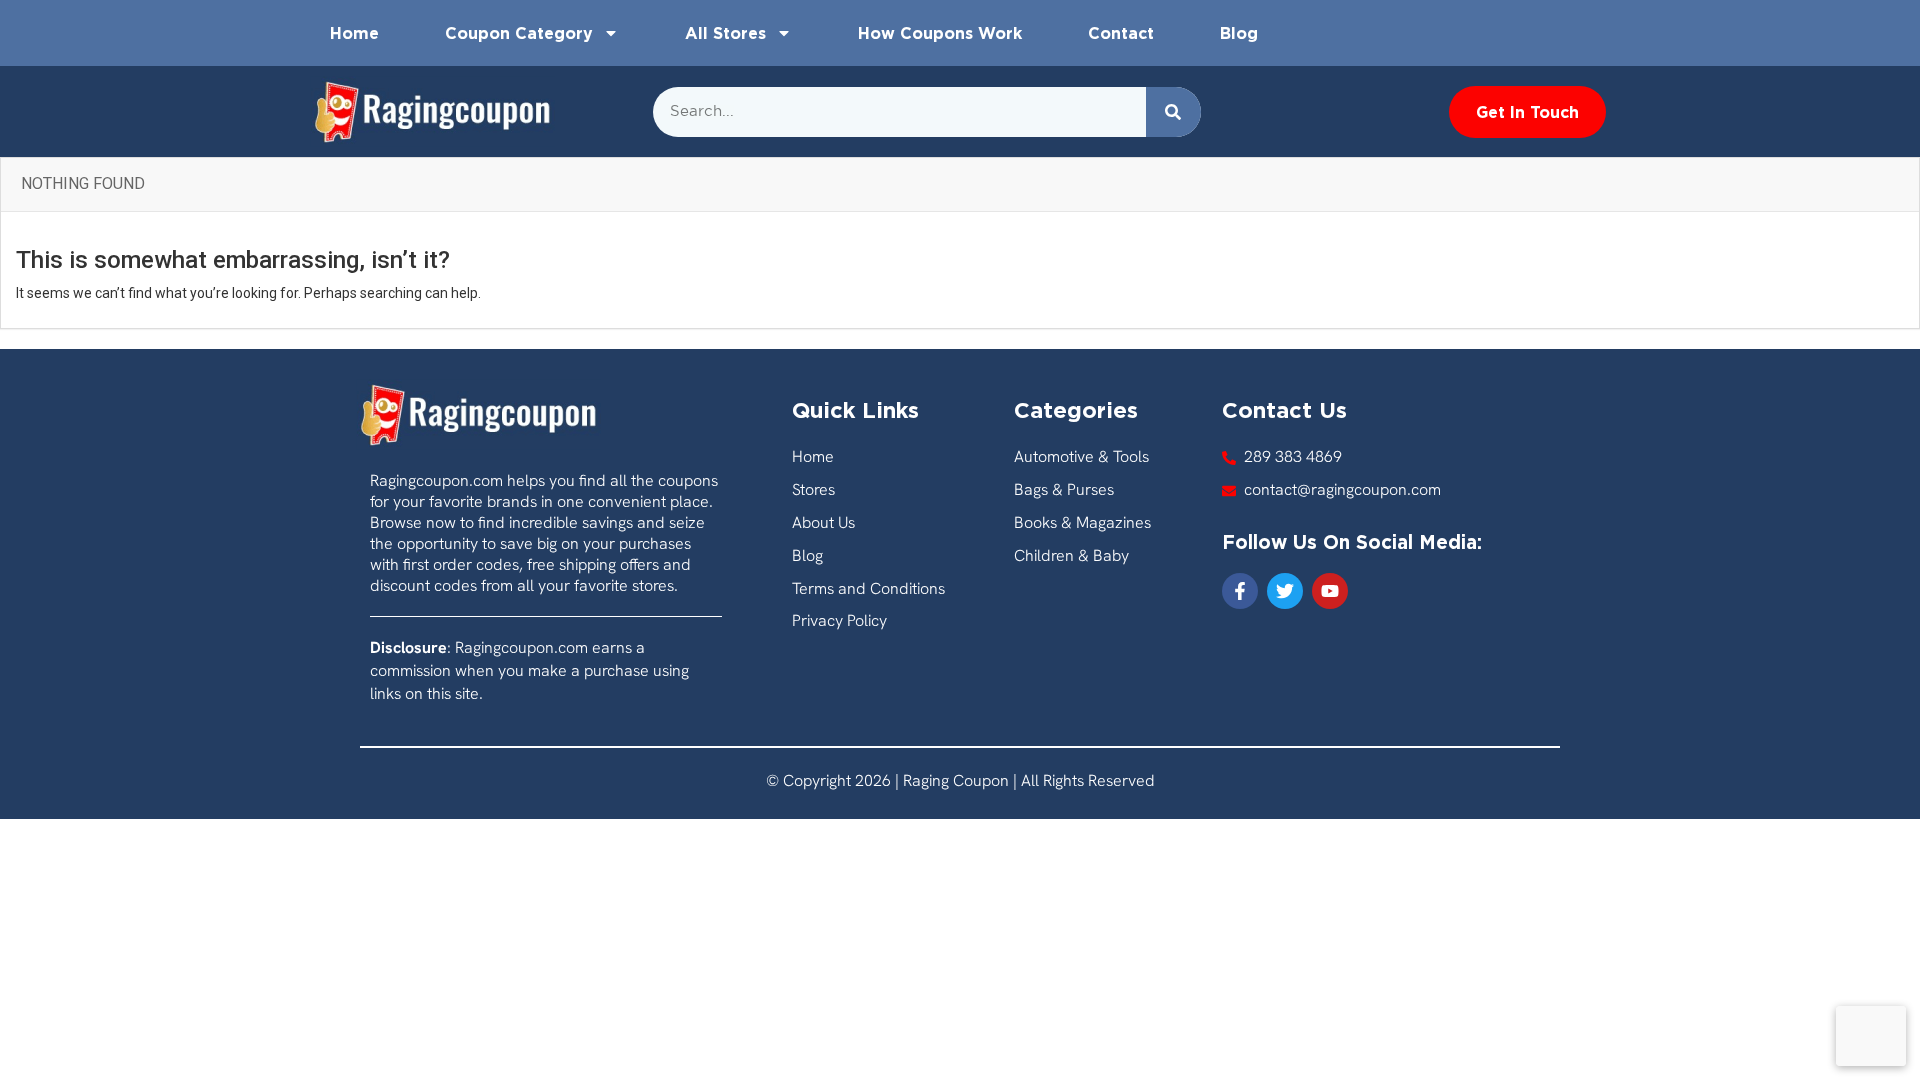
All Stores (725, 33)
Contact (1121, 33)
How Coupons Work (940, 33)
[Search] (1173, 112)
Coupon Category (519, 33)
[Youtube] (1330, 591)
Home (354, 33)
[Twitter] (1285, 591)
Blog (1239, 33)
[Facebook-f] (1240, 591)
